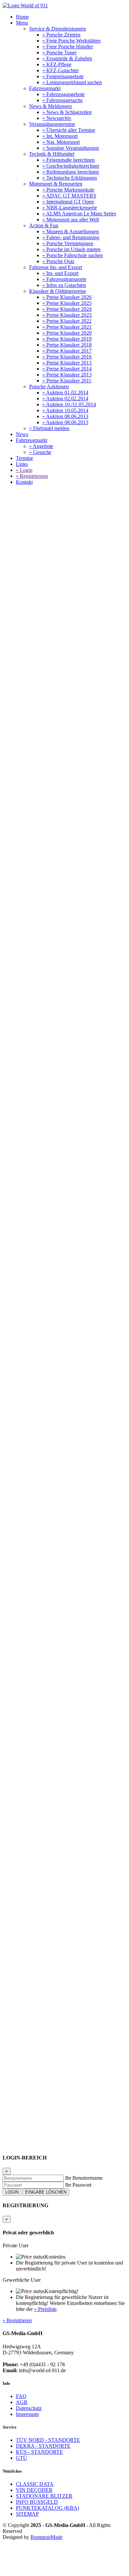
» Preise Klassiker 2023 (67, 315)
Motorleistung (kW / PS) (28, 1128)
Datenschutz (29, 2408)
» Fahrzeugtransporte (64, 279)
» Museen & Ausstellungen (71, 231)
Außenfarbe (15, 1197)
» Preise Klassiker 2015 (67, 363)
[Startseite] (25, 5)
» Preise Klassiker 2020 (67, 333)
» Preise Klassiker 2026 (67, 297)
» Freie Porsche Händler (68, 47)
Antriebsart (14, 1134)
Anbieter (12, 1191)
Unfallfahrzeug (18, 1159)
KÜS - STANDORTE (39, 2452)
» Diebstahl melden (49, 428)
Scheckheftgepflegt (23, 1115)
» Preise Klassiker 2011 (67, 381)
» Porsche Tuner (59, 53)
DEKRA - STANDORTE (43, 2446)
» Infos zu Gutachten (64, 285)
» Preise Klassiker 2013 (67, 375)
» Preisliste (45, 2309)
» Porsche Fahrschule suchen (73, 255)
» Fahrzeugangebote (64, 94)
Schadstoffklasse (20, 1140)
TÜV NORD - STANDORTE (48, 2440)
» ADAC (49, 1035)
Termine (24, 458)
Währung (12, 1184)
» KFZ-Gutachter (61, 70)
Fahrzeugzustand (20, 1166)
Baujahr (11, 1096)
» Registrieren (17, 2320)
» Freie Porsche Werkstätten (71, 41)
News (22, 434)
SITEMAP (27, 2514)
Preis (8, 1172)
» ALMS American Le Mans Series (79, 214)
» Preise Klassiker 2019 (67, 339)
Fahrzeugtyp (16, 1103)
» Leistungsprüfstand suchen (72, 82)
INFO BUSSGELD (37, 2502)
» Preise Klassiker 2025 (67, 303)
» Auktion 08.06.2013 (65, 416)
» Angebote (41, 446)
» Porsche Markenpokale (68, 190)
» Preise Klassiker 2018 (67, 345)
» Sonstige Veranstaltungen (71, 148)
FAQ (21, 2396)
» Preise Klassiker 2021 (67, 327)
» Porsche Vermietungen (68, 243)
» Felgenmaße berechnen (68, 160)
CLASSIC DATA (35, 2484)
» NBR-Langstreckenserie (70, 208)
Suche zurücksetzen (23, 1210)
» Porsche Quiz (58, 261)
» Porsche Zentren (61, 35)
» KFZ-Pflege (57, 64)
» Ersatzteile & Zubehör (67, 58)
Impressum (27, 2414)
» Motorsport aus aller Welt (71, 220)
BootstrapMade (46, 2537)
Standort (11, 1203)
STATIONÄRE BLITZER (44, 2496)
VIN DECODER (34, 2490)
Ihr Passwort (78, 2185)
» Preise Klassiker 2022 (67, 321)
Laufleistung (16, 1121)
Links (22, 464)
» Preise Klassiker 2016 (67, 357)
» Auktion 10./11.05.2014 (69, 404)
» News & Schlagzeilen (67, 112)
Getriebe (12, 1153)
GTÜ (21, 2458)
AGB (22, 2402)
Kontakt (24, 482)
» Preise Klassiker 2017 (67, 351)
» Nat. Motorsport (61, 142)
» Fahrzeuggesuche (63, 100)
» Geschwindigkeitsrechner (71, 166)
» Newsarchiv (57, 118)
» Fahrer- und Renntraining (71, 237)
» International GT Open (68, 202)
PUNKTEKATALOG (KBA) (47, 2508)
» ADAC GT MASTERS (69, 196)
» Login (24, 470)
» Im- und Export (60, 273)
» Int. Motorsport (60, 136)
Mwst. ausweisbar (21, 1178)
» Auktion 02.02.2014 (65, 398)
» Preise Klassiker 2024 (67, 309)
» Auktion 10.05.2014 (65, 410)
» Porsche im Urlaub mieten (71, 249)
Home (22, 17)
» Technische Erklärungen (70, 178)
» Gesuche (40, 452)
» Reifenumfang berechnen (71, 172)
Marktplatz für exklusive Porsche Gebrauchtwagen (70, 627)
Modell (10, 1090)
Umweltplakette (19, 1147)
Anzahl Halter (17, 1109)
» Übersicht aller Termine (69, 130)
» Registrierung (32, 476)
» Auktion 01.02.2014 (65, 392)
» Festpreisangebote (63, 76)
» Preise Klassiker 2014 (67, 369)
